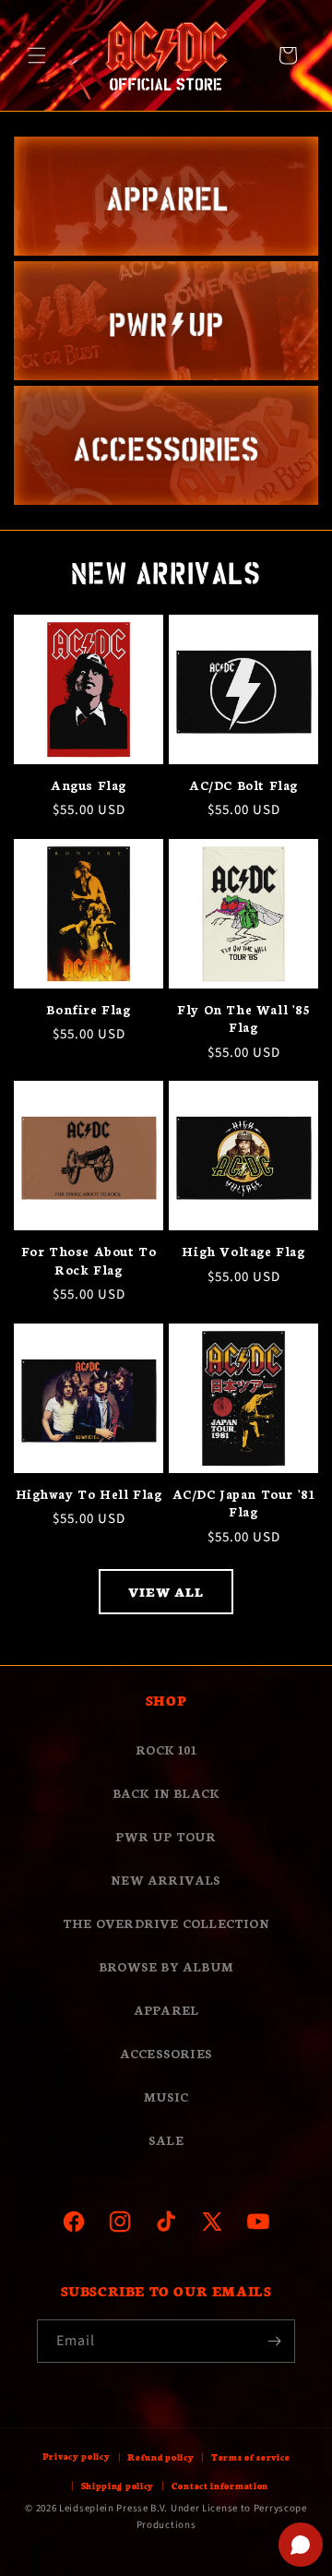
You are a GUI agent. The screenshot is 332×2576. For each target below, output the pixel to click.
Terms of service (250, 2457)
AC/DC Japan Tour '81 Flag (244, 1503)
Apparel (166, 2010)
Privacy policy (77, 2456)
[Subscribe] (274, 2341)
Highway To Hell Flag (89, 1494)
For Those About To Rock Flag (89, 1260)
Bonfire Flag (88, 1009)
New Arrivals (166, 1880)
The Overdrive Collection (166, 1923)
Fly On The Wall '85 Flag (243, 1018)
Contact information (220, 2486)
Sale (166, 2140)
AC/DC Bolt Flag (243, 785)
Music (166, 2097)
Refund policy (160, 2457)
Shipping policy (118, 2486)
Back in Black (166, 1793)
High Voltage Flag (243, 1251)
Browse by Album (166, 1966)
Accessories (166, 2053)
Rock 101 (166, 1749)
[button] (37, 55)
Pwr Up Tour (166, 1836)
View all (166, 1592)
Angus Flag (89, 785)
